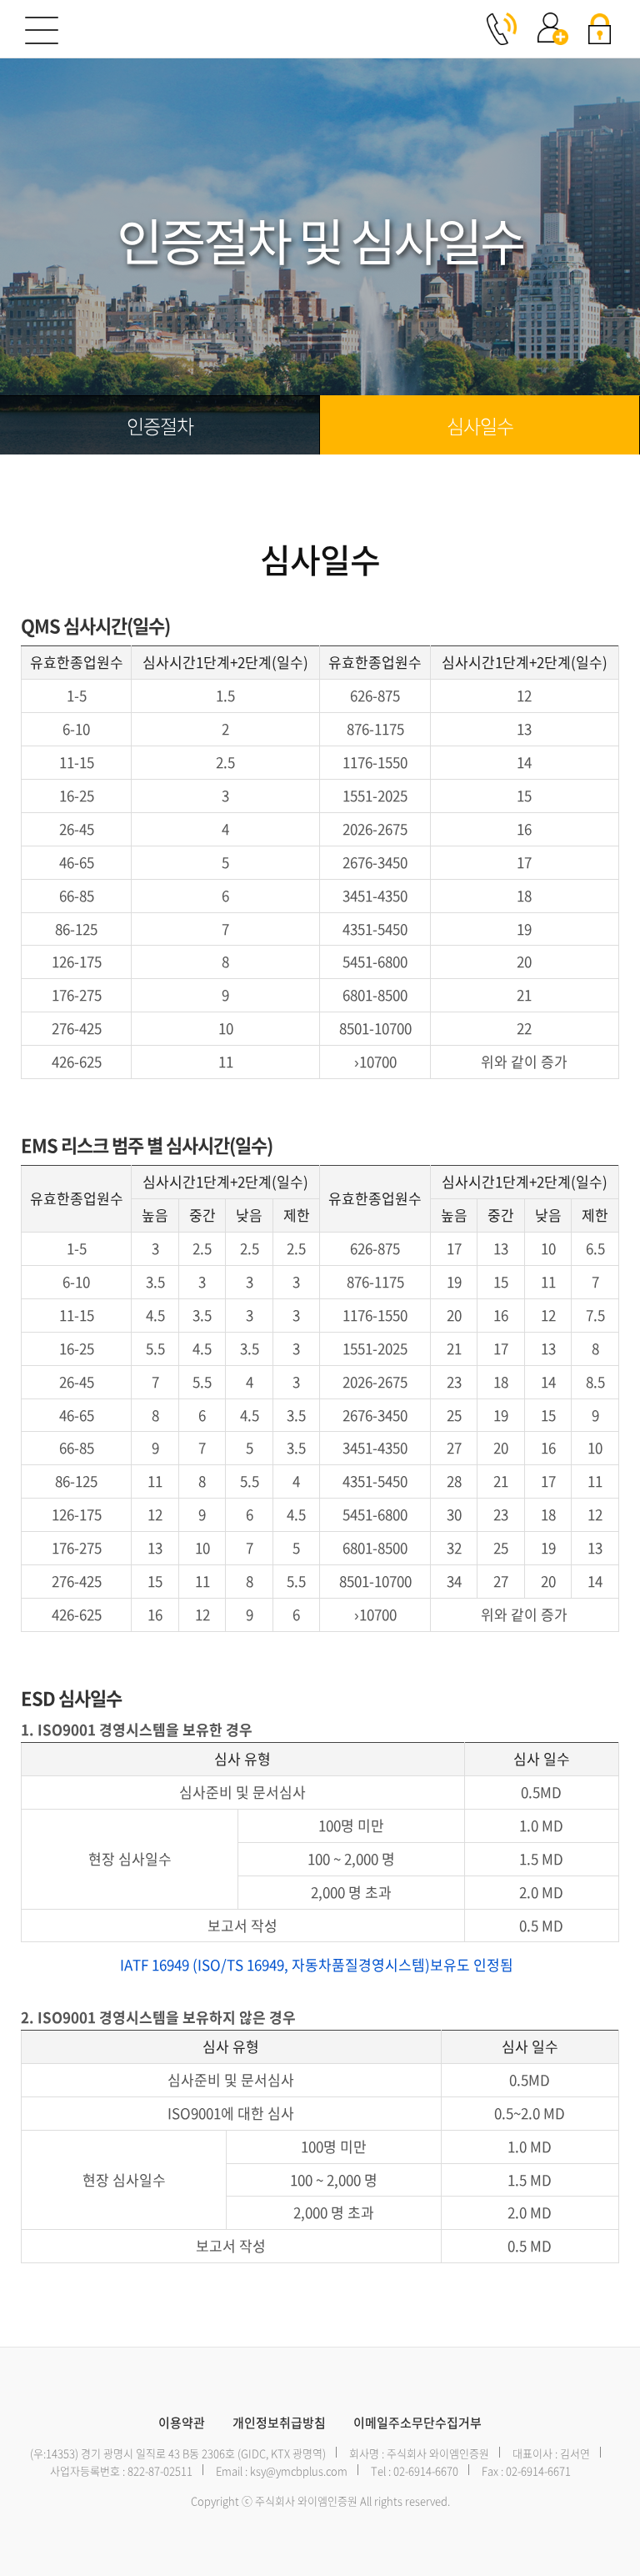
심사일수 (480, 425)
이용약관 (182, 2423)
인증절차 (160, 425)
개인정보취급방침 (279, 2423)
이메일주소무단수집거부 (417, 2423)
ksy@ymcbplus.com (299, 2471)
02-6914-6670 (426, 2471)
